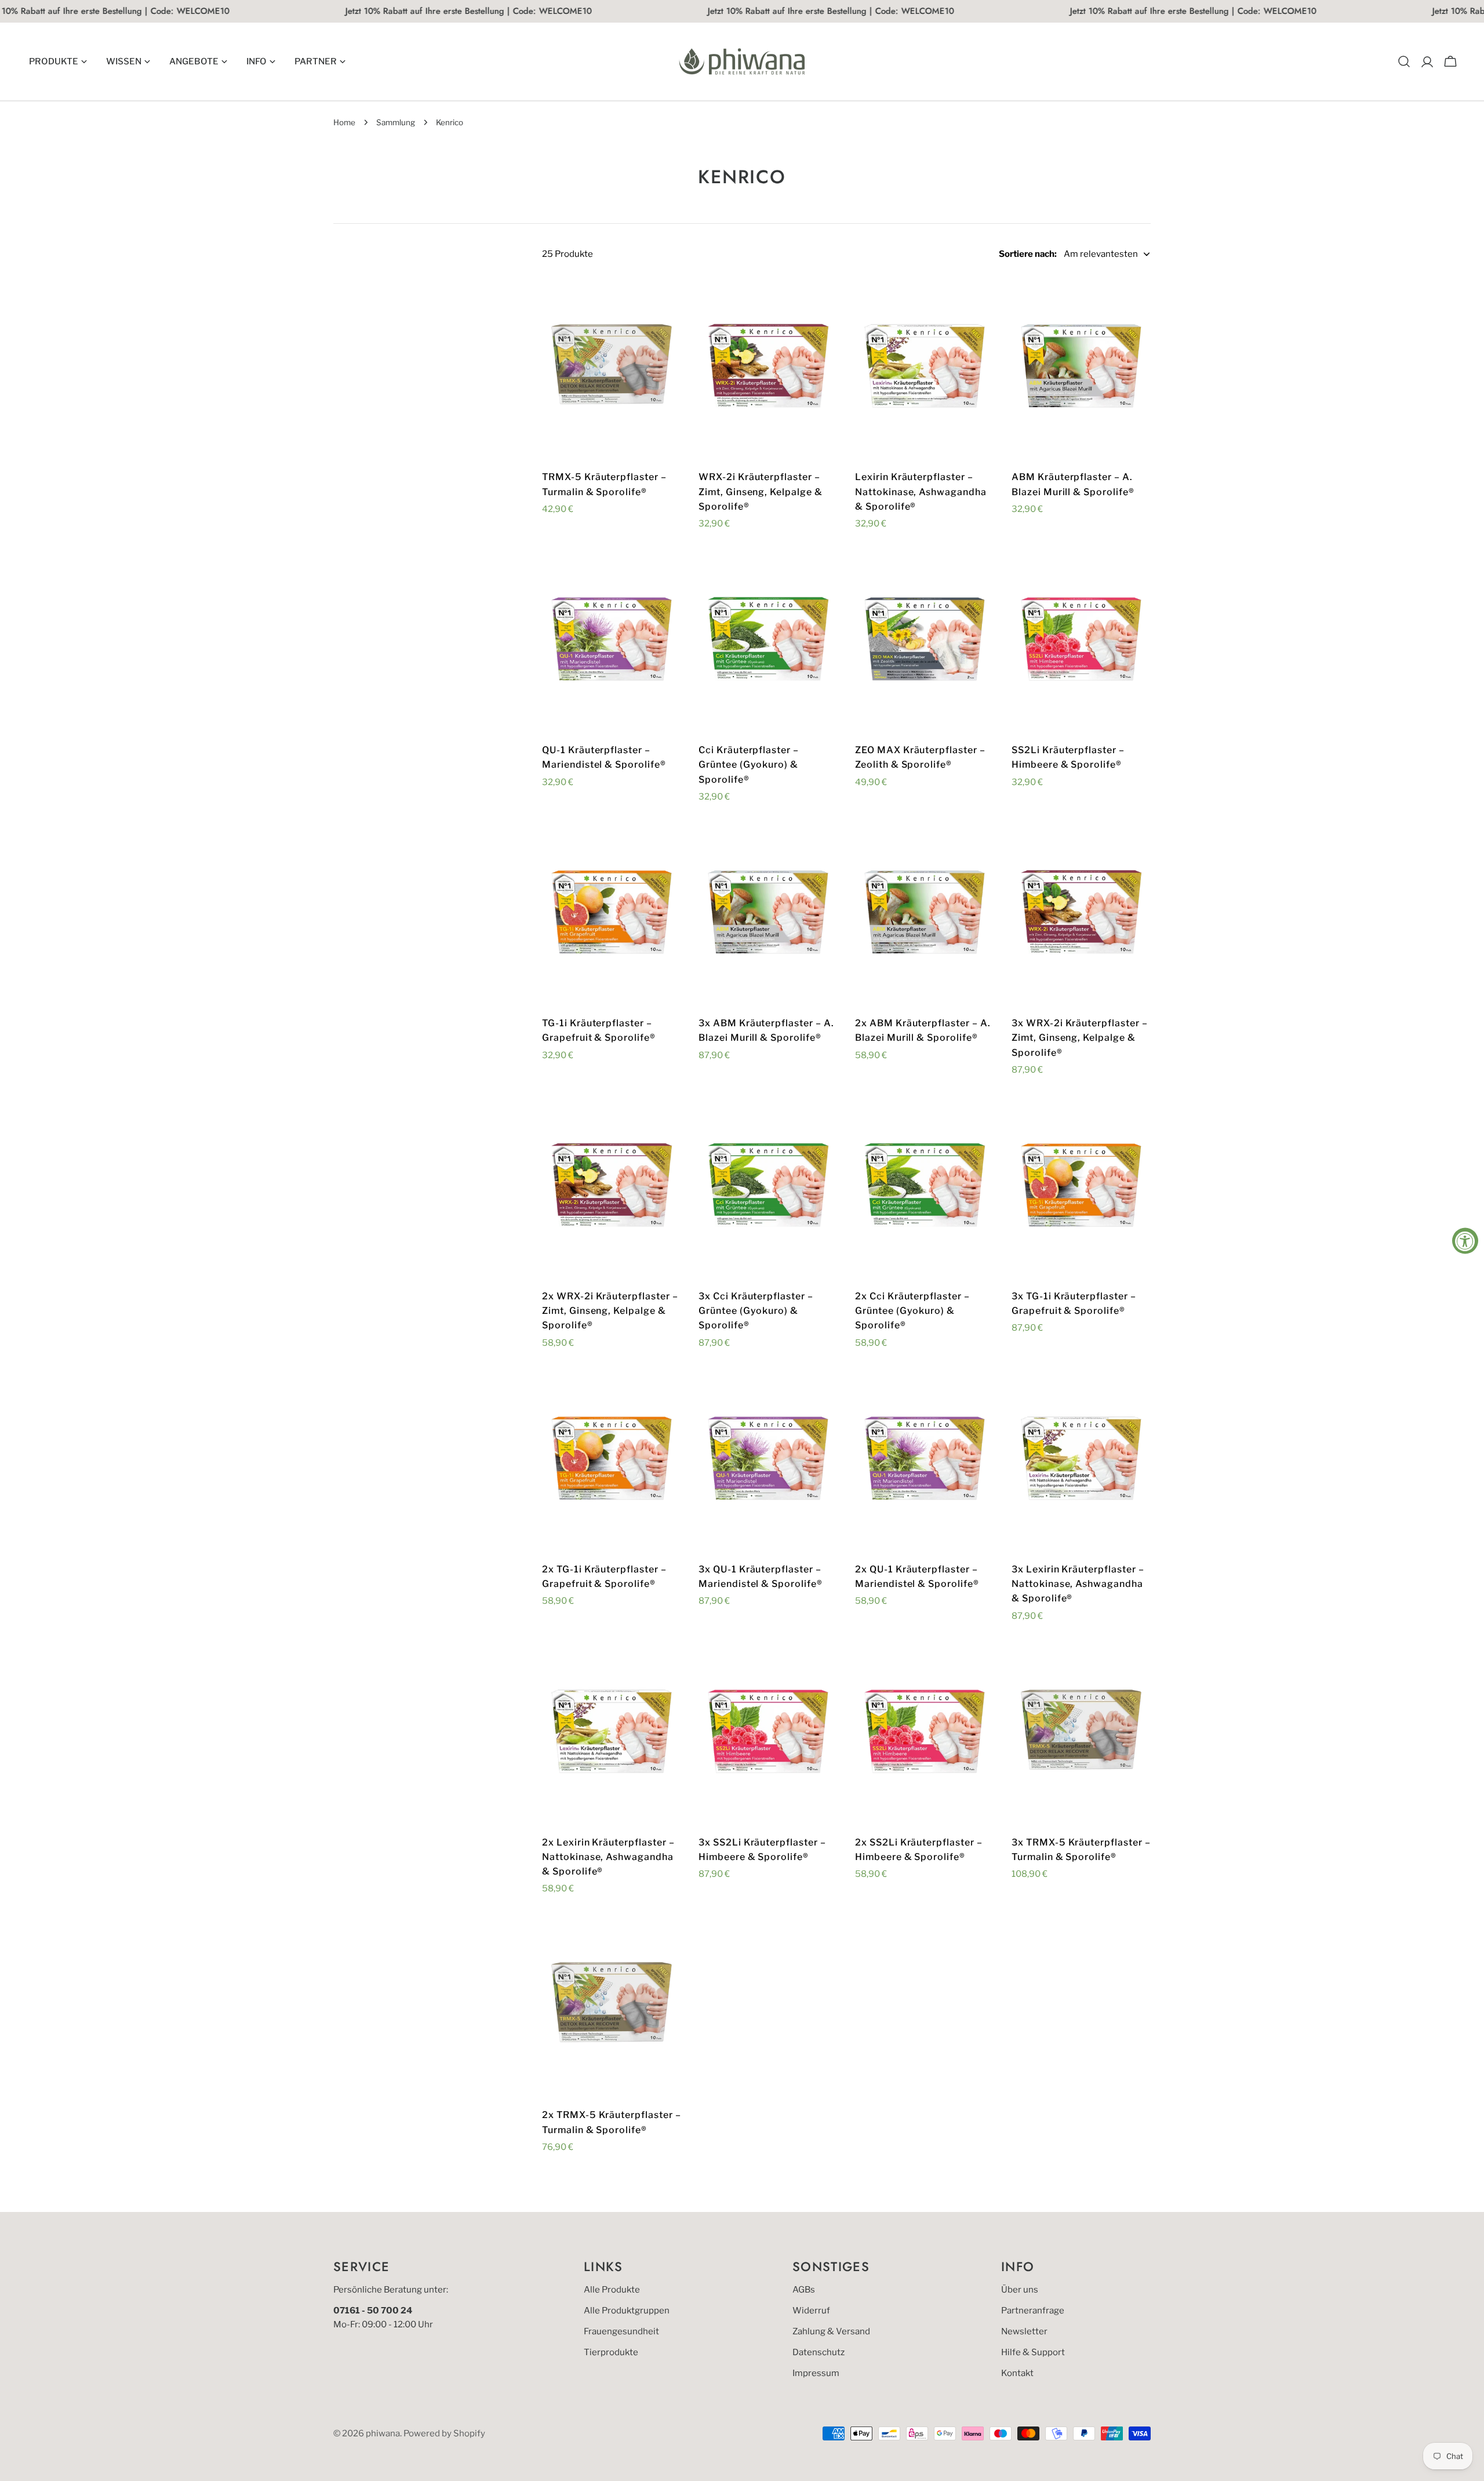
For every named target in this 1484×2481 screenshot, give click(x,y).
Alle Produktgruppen (627, 2311)
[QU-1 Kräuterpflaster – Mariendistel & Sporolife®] (612, 641)
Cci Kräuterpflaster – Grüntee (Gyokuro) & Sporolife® (749, 765)
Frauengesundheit (621, 2331)
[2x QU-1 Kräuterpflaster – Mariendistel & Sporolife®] (925, 1460)
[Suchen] (1404, 61)
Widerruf (811, 2311)
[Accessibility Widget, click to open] (1465, 1240)
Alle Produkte (612, 2290)
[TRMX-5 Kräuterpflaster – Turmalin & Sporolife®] (612, 368)
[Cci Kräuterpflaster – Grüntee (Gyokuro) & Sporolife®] (768, 641)
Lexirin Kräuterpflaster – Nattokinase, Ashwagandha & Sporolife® (921, 492)
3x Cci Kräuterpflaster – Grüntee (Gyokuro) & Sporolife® (756, 1311)
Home (344, 122)
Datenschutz (819, 2352)
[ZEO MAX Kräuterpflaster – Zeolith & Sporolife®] (925, 641)
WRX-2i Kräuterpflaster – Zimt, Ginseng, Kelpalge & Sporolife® (761, 492)
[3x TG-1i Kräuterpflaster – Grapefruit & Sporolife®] (1081, 1187)
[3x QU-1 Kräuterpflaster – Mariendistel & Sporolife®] (768, 1460)
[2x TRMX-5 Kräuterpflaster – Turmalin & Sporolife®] (612, 2006)
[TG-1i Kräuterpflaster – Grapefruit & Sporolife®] (612, 914)
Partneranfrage (1033, 2311)
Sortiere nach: (1028, 254)
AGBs (804, 2290)
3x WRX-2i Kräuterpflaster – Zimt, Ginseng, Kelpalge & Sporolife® (1080, 1038)
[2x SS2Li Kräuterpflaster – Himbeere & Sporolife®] (925, 1733)
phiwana (383, 2433)
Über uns (1020, 2290)
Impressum (816, 2373)
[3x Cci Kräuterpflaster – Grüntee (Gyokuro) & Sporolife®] (768, 1187)
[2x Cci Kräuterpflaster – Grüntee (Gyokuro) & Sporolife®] (925, 1187)
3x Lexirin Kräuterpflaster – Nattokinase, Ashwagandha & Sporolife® (1078, 1584)
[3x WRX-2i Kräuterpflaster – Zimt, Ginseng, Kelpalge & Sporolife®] (1081, 914)
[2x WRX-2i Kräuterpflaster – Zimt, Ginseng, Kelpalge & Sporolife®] (612, 1187)
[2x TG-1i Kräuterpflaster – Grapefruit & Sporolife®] (612, 1460)
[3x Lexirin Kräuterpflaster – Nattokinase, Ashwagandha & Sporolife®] (1081, 1460)
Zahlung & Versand (831, 2331)
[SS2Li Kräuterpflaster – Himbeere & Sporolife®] (1081, 641)
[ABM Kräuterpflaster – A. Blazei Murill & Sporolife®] (1081, 368)
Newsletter (1024, 2331)
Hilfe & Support (1033, 2352)
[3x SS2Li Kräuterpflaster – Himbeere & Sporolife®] (768, 1733)
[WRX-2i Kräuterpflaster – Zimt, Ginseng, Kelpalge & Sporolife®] (768, 368)
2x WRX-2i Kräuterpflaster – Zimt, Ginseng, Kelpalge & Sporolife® (610, 1311)
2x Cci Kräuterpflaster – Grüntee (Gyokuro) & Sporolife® (912, 1311)
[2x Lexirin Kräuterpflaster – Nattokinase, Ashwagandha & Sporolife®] (612, 1733)
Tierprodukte (611, 2352)
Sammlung (396, 122)
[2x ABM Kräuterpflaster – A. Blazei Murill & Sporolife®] (925, 914)
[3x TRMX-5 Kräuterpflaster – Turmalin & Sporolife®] (1081, 1733)
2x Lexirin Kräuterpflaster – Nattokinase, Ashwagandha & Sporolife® (608, 1857)
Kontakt (1017, 2373)
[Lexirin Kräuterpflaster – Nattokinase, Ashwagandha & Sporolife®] (925, 368)
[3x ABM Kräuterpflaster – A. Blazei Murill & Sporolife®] (768, 914)
